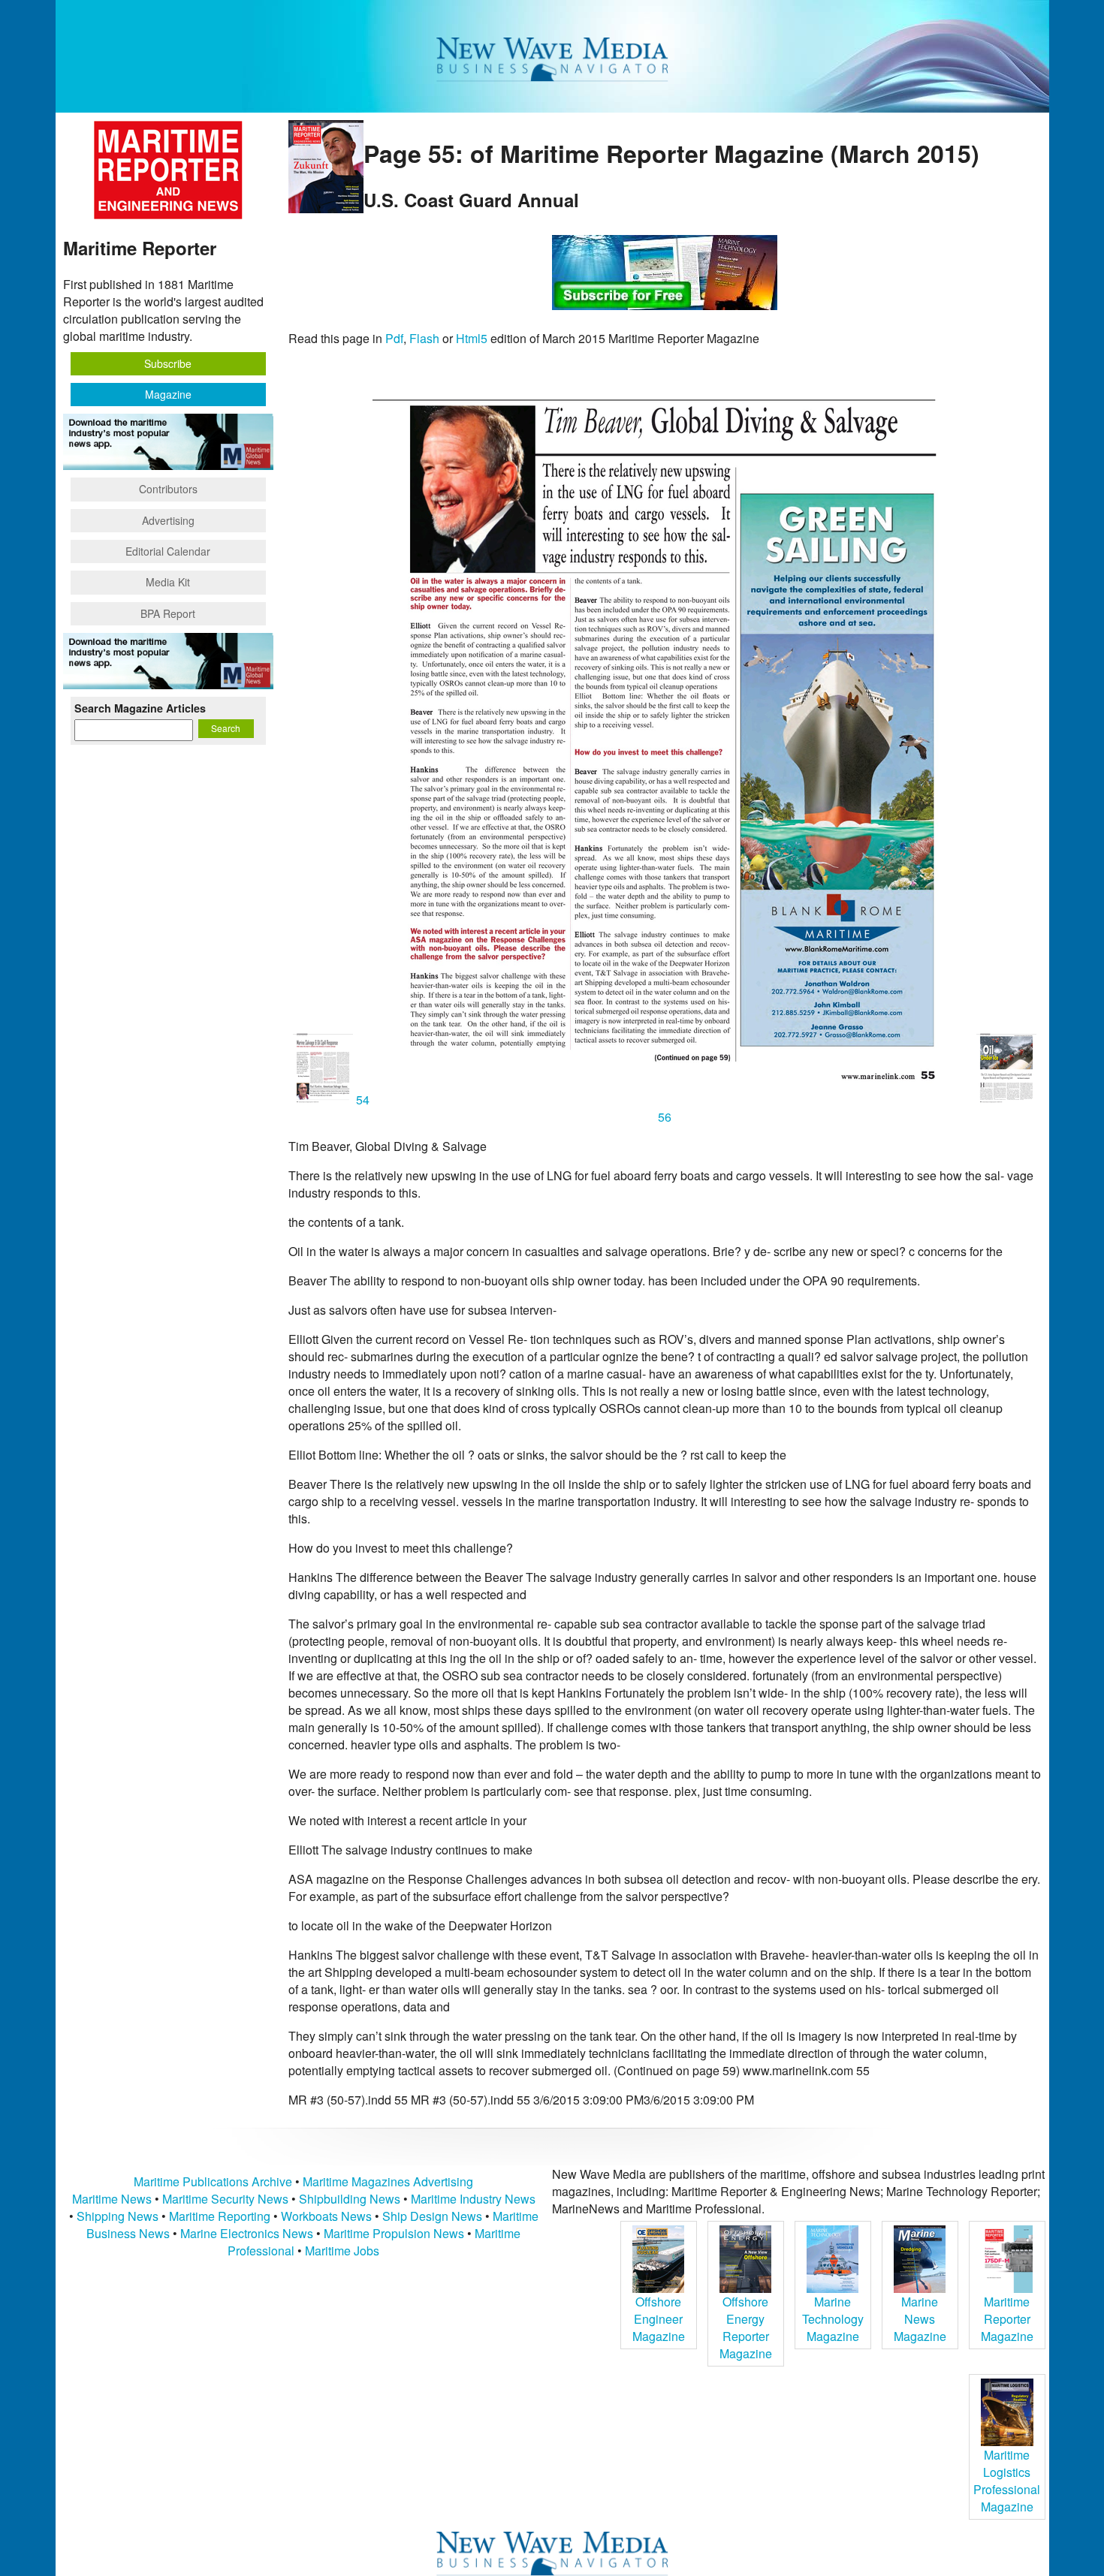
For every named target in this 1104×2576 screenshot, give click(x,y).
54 (363, 1100)
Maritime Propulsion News (394, 2233)
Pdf (394, 338)
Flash (424, 338)
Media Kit (168, 582)
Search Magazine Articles (140, 708)
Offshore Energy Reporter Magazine (746, 2327)
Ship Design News (434, 2216)
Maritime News (112, 2199)
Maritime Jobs (342, 2251)
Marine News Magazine (920, 2319)
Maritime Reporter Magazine (1007, 2319)
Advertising (168, 520)
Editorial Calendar (168, 551)
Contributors (168, 489)
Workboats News (326, 2216)
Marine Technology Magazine (833, 2319)
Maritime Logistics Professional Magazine (1007, 2481)
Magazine (168, 394)
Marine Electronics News (247, 2233)
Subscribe (168, 363)
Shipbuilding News (350, 2199)
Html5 (472, 338)
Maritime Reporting (220, 2216)
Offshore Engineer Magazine (659, 2319)
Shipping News (118, 2216)
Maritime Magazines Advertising (388, 2181)
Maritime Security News (225, 2199)
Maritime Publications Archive (213, 2181)
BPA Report (168, 613)
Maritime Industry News (473, 2199)
